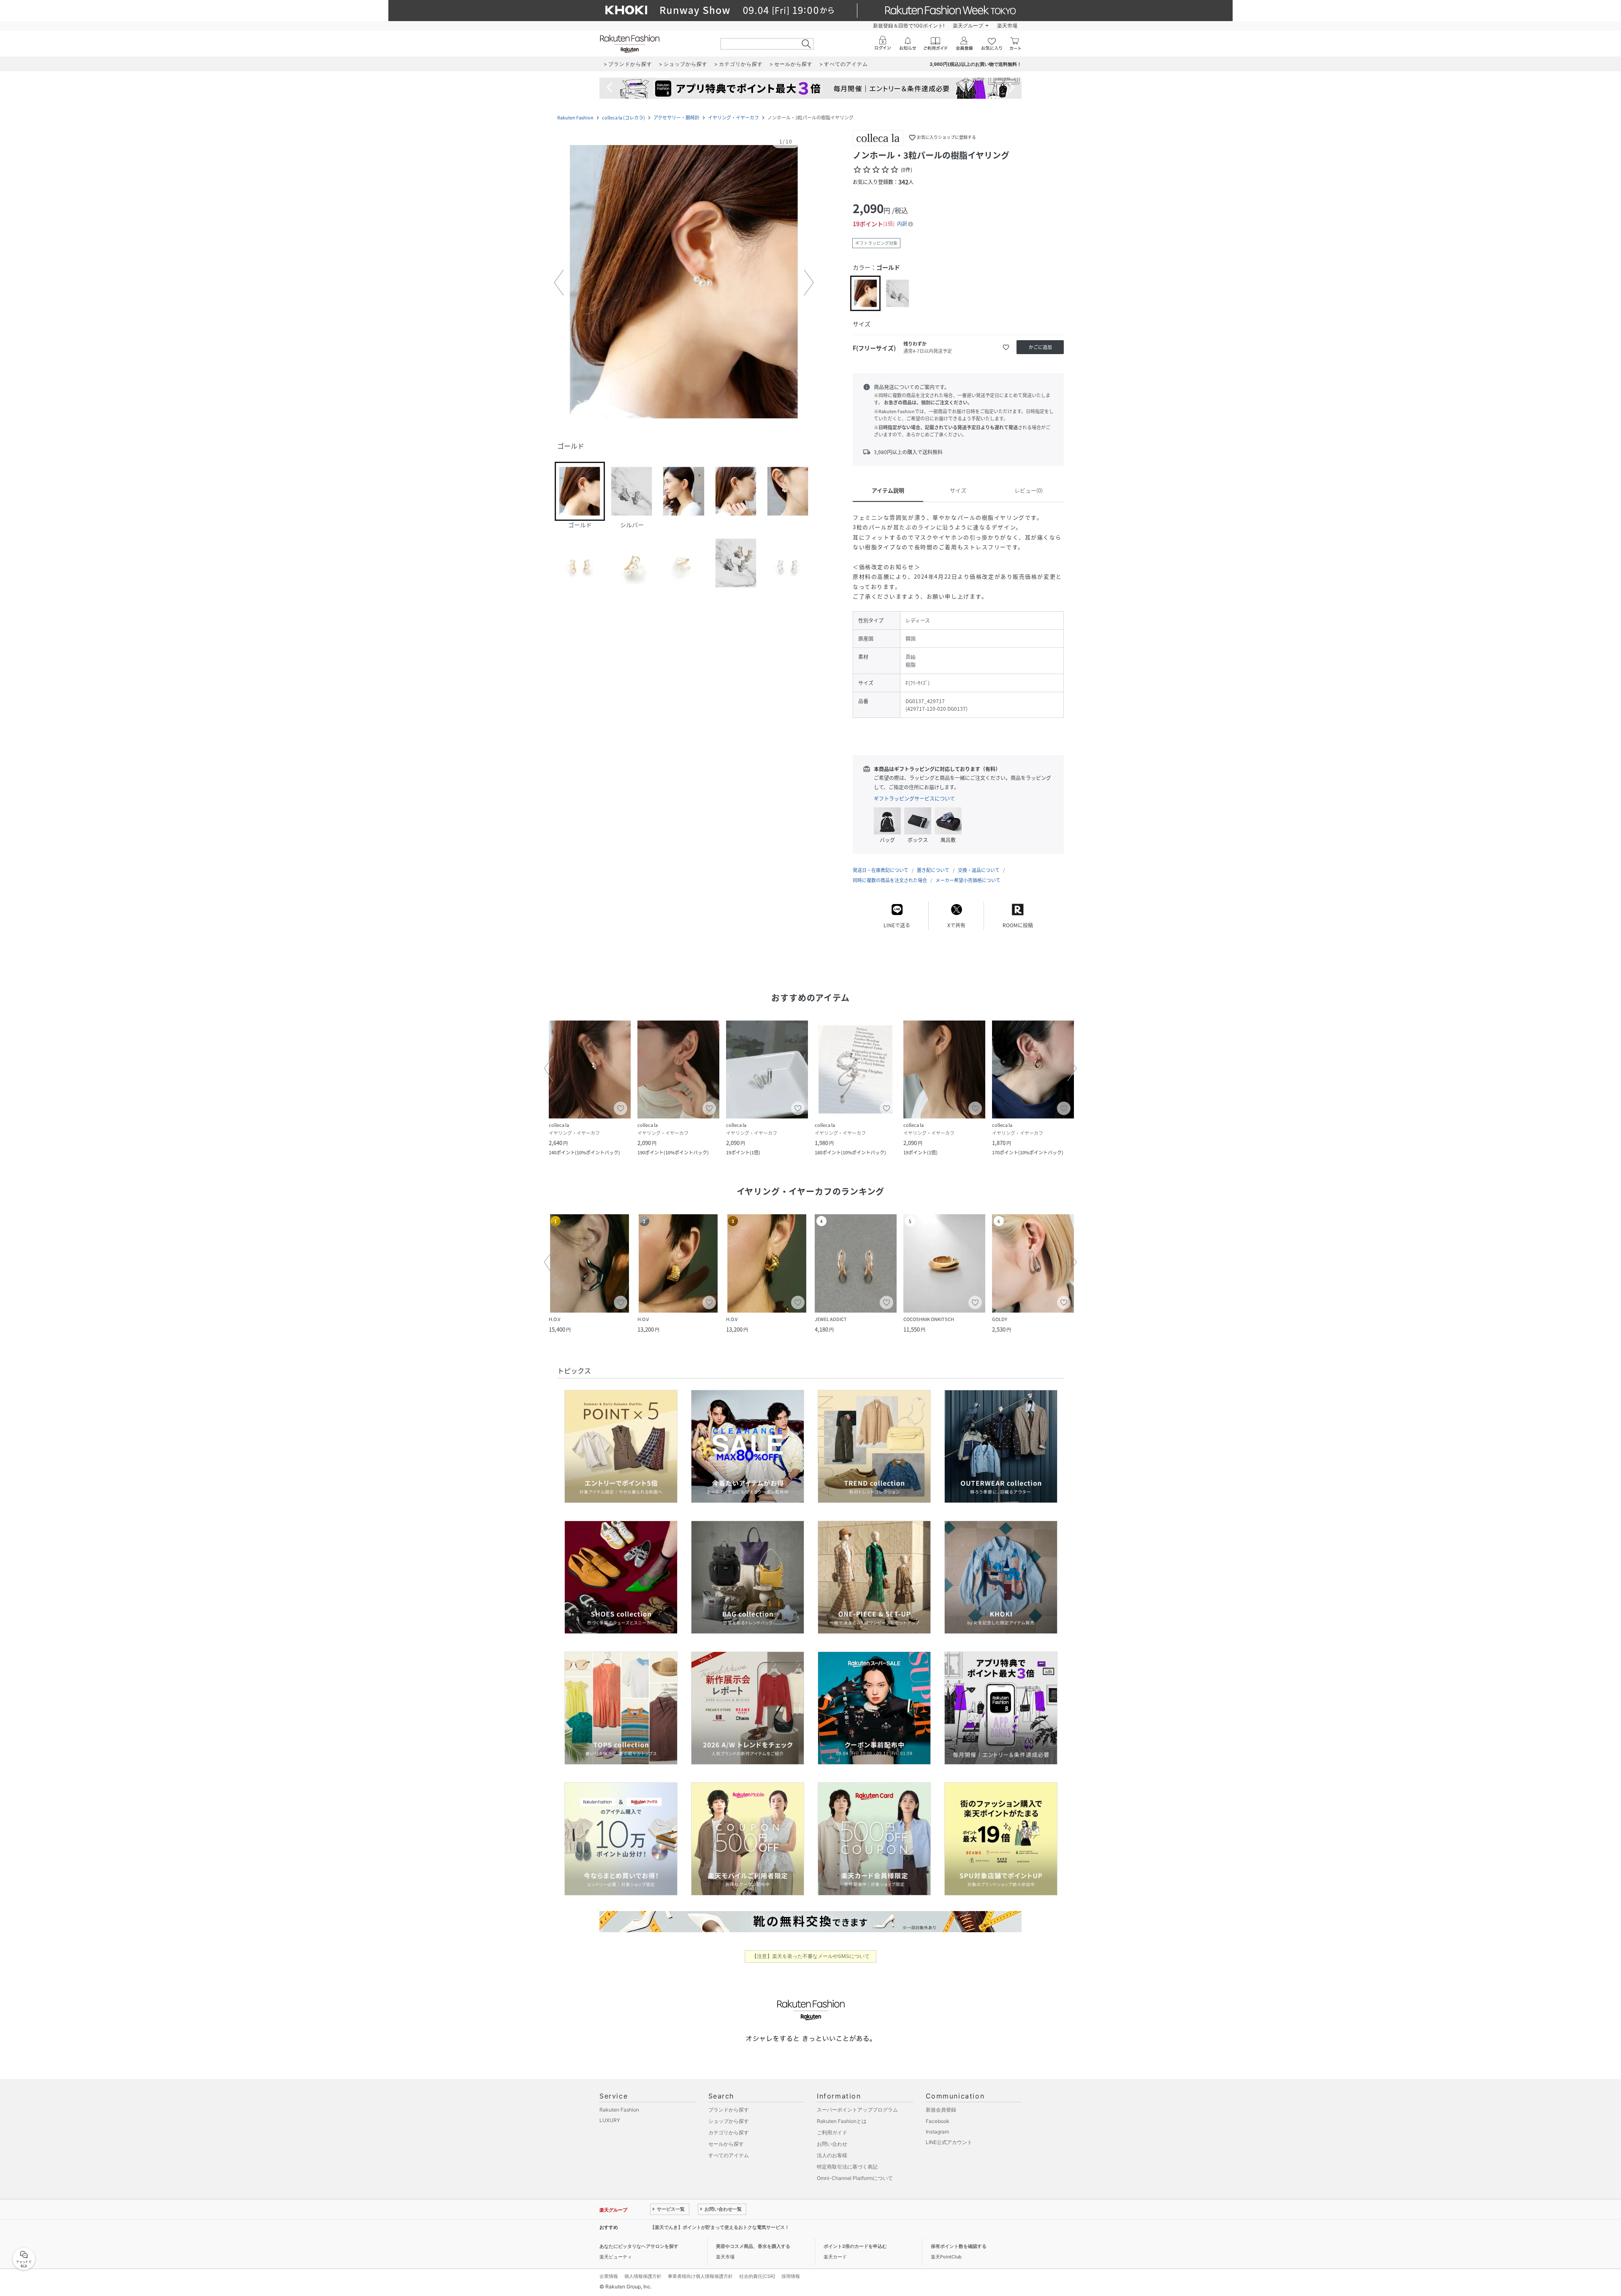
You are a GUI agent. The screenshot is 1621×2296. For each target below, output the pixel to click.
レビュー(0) (1029, 490)
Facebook (938, 2121)
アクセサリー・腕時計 (676, 118)
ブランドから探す (729, 2110)
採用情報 (791, 2276)
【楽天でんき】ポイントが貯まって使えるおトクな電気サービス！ (720, 2227)
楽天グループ (968, 26)
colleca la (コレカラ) (623, 118)
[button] (684, 283)
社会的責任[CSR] (757, 2276)
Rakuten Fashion (575, 118)
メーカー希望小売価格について (968, 880)
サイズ (958, 490)
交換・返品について (979, 870)
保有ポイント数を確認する (959, 2246)
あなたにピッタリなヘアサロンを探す (639, 2246)
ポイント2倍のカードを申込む (855, 2246)
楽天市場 (1007, 26)
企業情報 (609, 2276)
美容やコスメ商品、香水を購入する (753, 2246)
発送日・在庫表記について (881, 870)
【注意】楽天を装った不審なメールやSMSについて (811, 1956)
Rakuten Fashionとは (842, 2121)
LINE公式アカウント (949, 2142)
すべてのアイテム (729, 2155)
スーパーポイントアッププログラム (857, 2110)
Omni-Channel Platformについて (855, 2178)
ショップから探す (729, 2121)
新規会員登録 (941, 2110)
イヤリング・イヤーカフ (733, 118)
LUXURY (610, 2120)
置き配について (933, 870)
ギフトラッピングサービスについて (914, 799)
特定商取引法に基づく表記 (847, 2167)
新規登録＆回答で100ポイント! (909, 26)
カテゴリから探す (729, 2132)
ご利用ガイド (832, 2132)
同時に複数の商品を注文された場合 (890, 880)
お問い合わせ (832, 2144)
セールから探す (726, 2144)
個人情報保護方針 (643, 2276)
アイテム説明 (888, 490)
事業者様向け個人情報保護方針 (700, 2276)
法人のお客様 (832, 2155)
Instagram (937, 2132)
